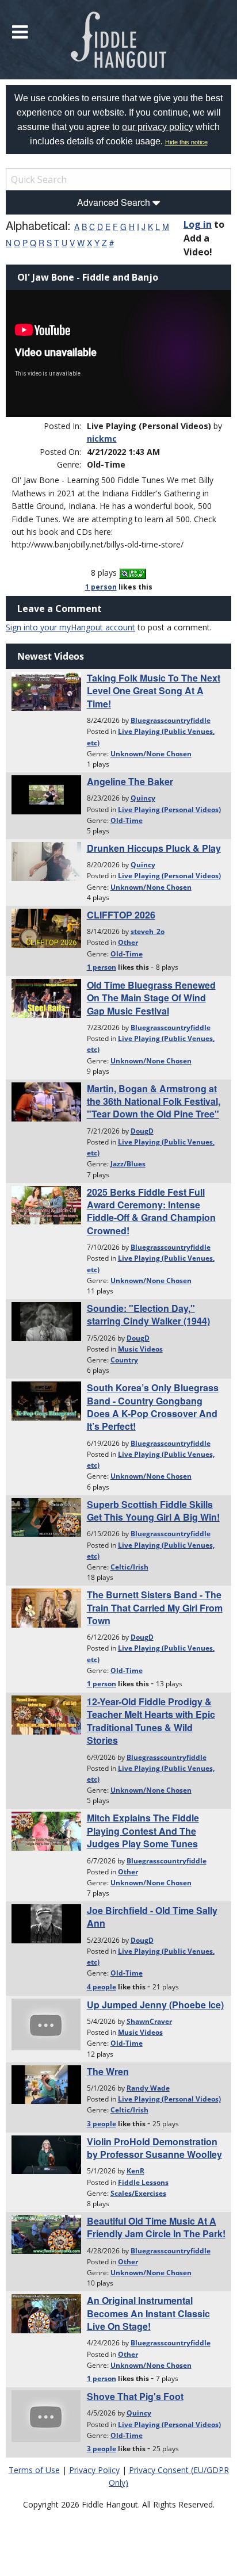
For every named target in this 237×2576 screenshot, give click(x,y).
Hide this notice (186, 142)
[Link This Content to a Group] (133, 573)
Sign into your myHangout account (70, 627)
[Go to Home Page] (119, 40)
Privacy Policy (94, 2470)
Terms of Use (34, 2470)
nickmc (102, 439)
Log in (198, 224)
